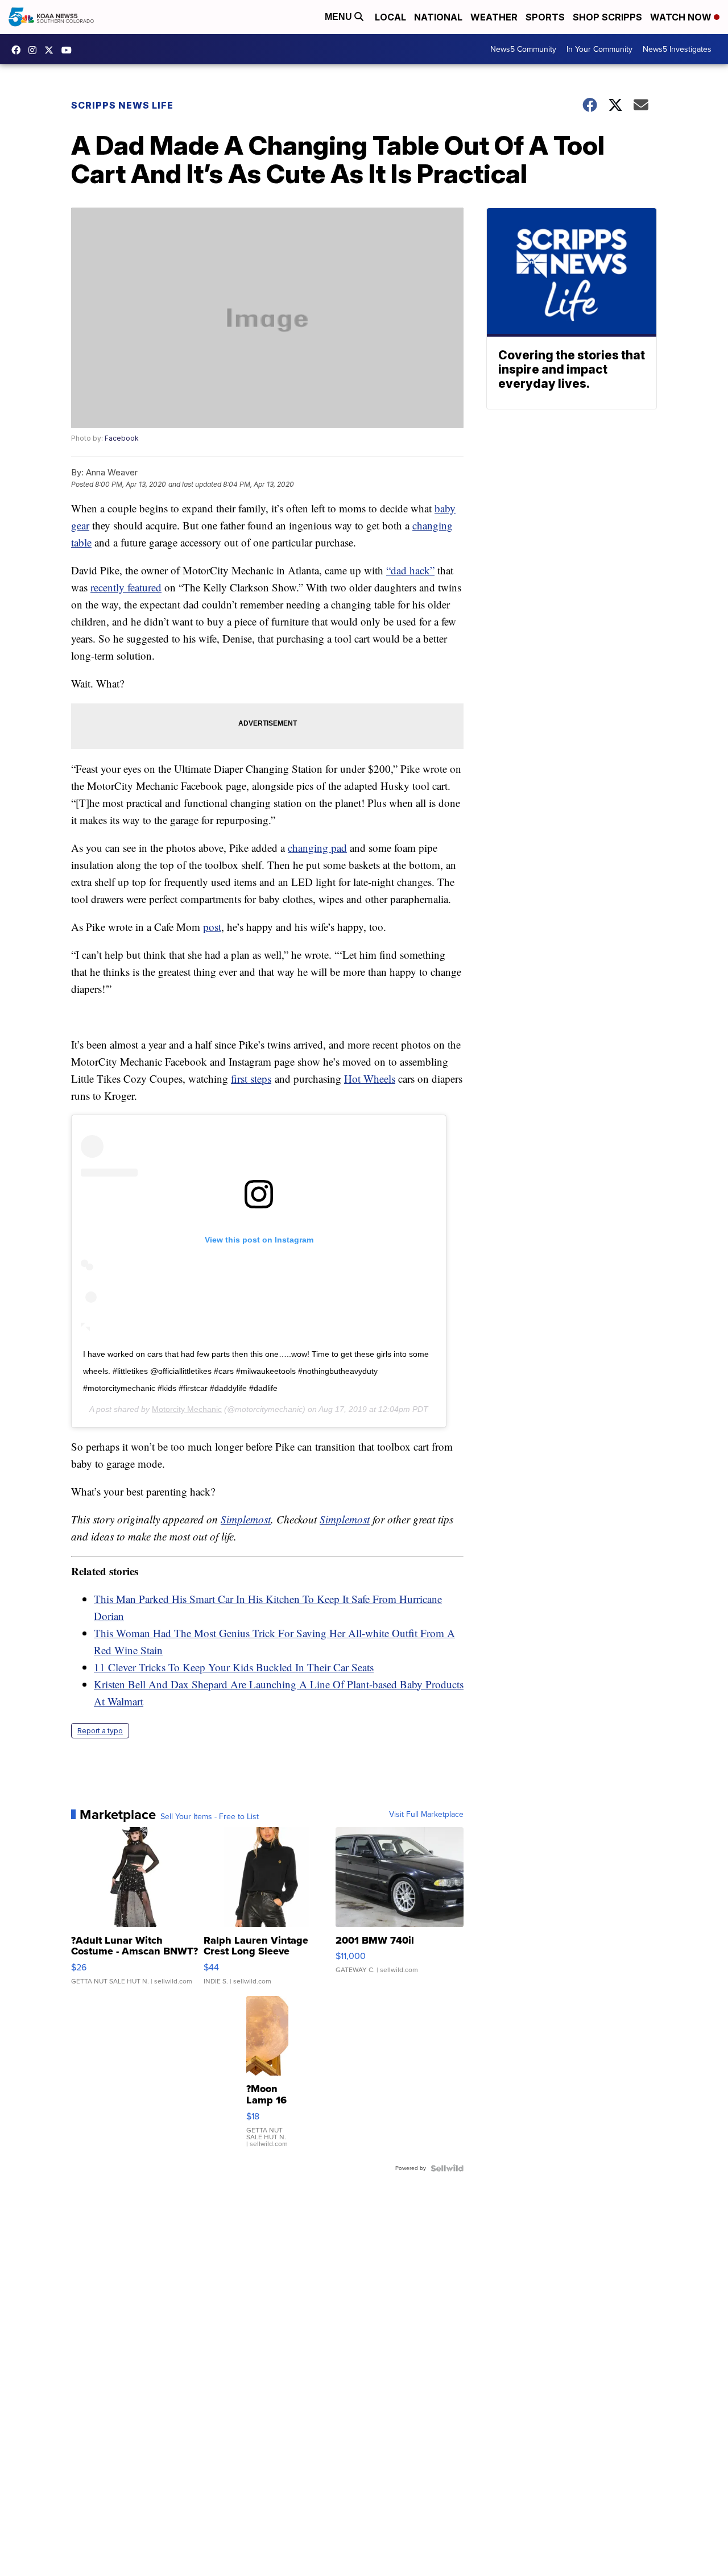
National (438, 17)
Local (390, 17)
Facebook (122, 438)
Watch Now (682, 17)
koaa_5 (35, 50)
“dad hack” (410, 570)
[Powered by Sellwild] (447, 2168)
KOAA (19, 50)
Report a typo (100, 1731)
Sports (545, 17)
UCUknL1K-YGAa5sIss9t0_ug (69, 50)
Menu (340, 17)
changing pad (317, 848)
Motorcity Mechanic (187, 1409)
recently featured (126, 587)
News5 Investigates (677, 49)
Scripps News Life (122, 105)
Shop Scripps (607, 17)
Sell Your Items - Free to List (210, 1817)
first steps (251, 1078)
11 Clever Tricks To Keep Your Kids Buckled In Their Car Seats (234, 1667)
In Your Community (599, 49)
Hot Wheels (370, 1078)
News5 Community (523, 49)
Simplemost (246, 1519)
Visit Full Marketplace (426, 1815)
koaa (52, 50)
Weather (494, 17)
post (212, 927)
